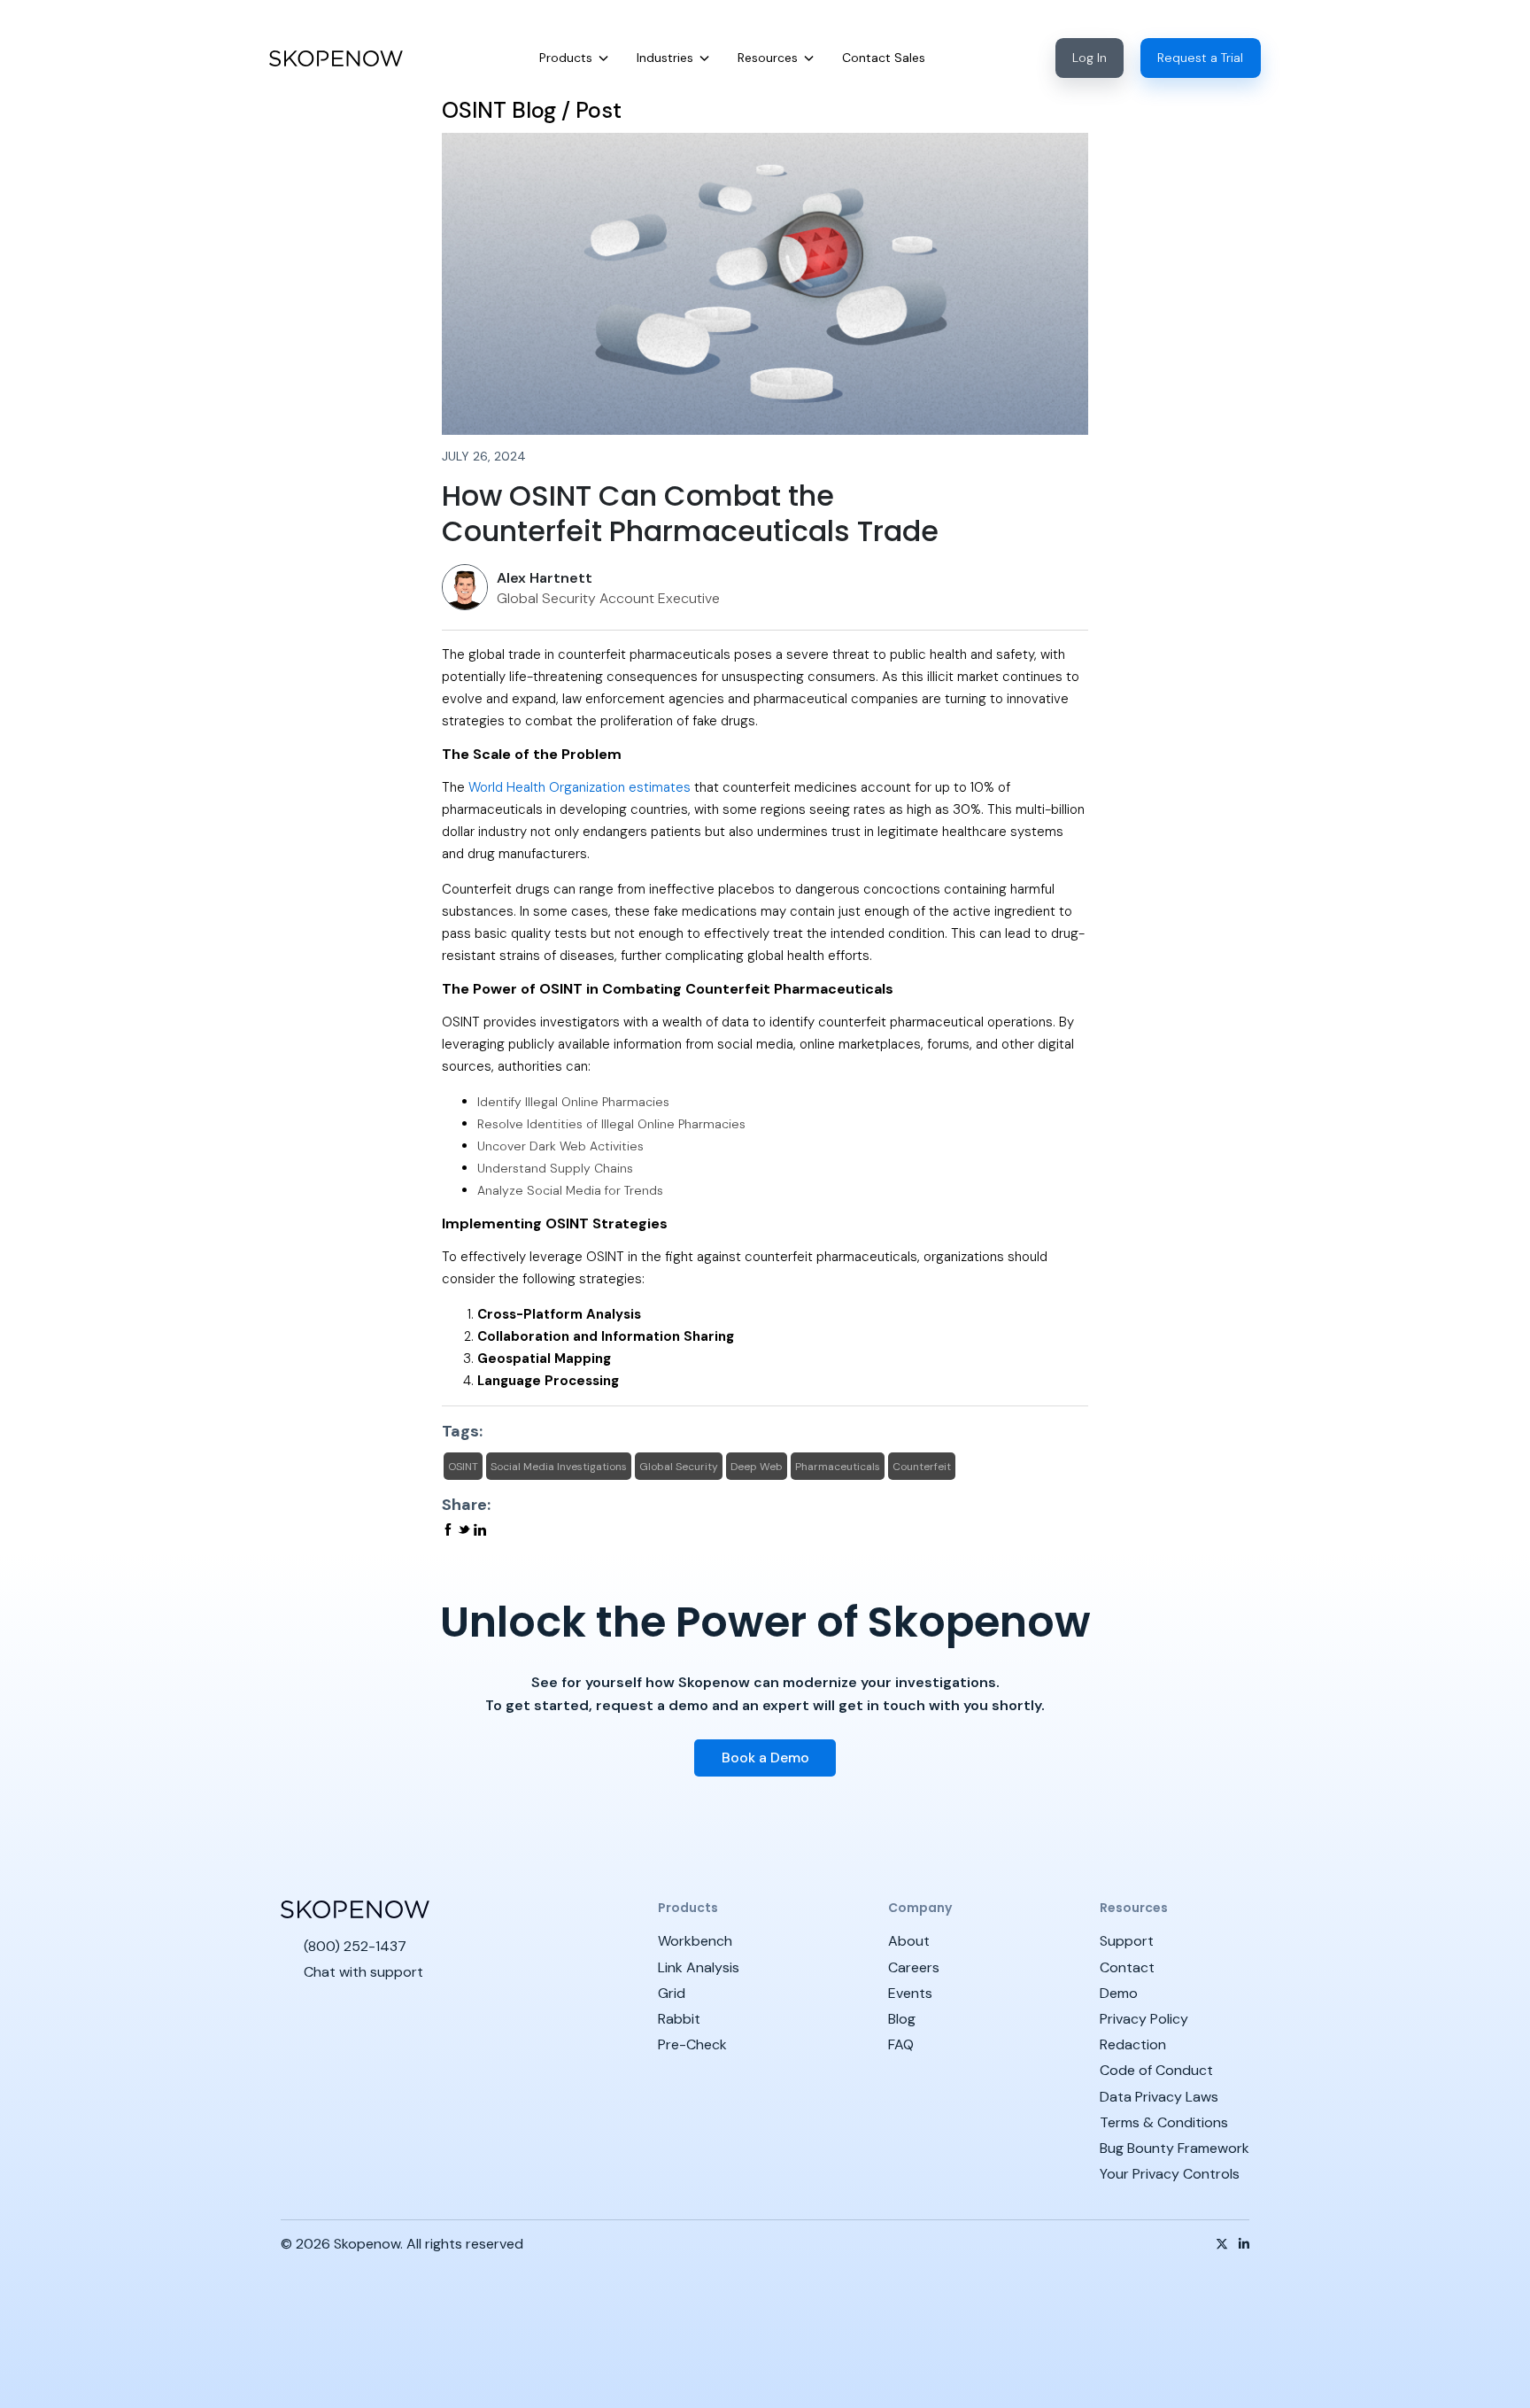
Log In (1090, 58)
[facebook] (450, 1530)
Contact (1127, 1967)
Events (910, 1993)
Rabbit (679, 2019)
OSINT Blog (499, 110)
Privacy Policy (1144, 2019)
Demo (1119, 1993)
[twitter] (466, 1530)
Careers (914, 1967)
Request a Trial (1200, 58)
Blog (902, 2019)
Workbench (695, 1941)
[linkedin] (480, 1530)
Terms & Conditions (1164, 2122)
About (909, 1941)
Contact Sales (884, 58)
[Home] (336, 58)
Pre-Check (692, 2044)
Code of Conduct (1156, 2070)
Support (1127, 1941)
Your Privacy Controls (1170, 2174)
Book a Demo (765, 1758)
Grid (672, 1993)
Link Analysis (699, 1967)
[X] (1222, 2244)
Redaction (1133, 2044)
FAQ (901, 2044)
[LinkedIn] (1244, 2244)
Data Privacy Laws (1159, 2097)
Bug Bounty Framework (1175, 2148)
